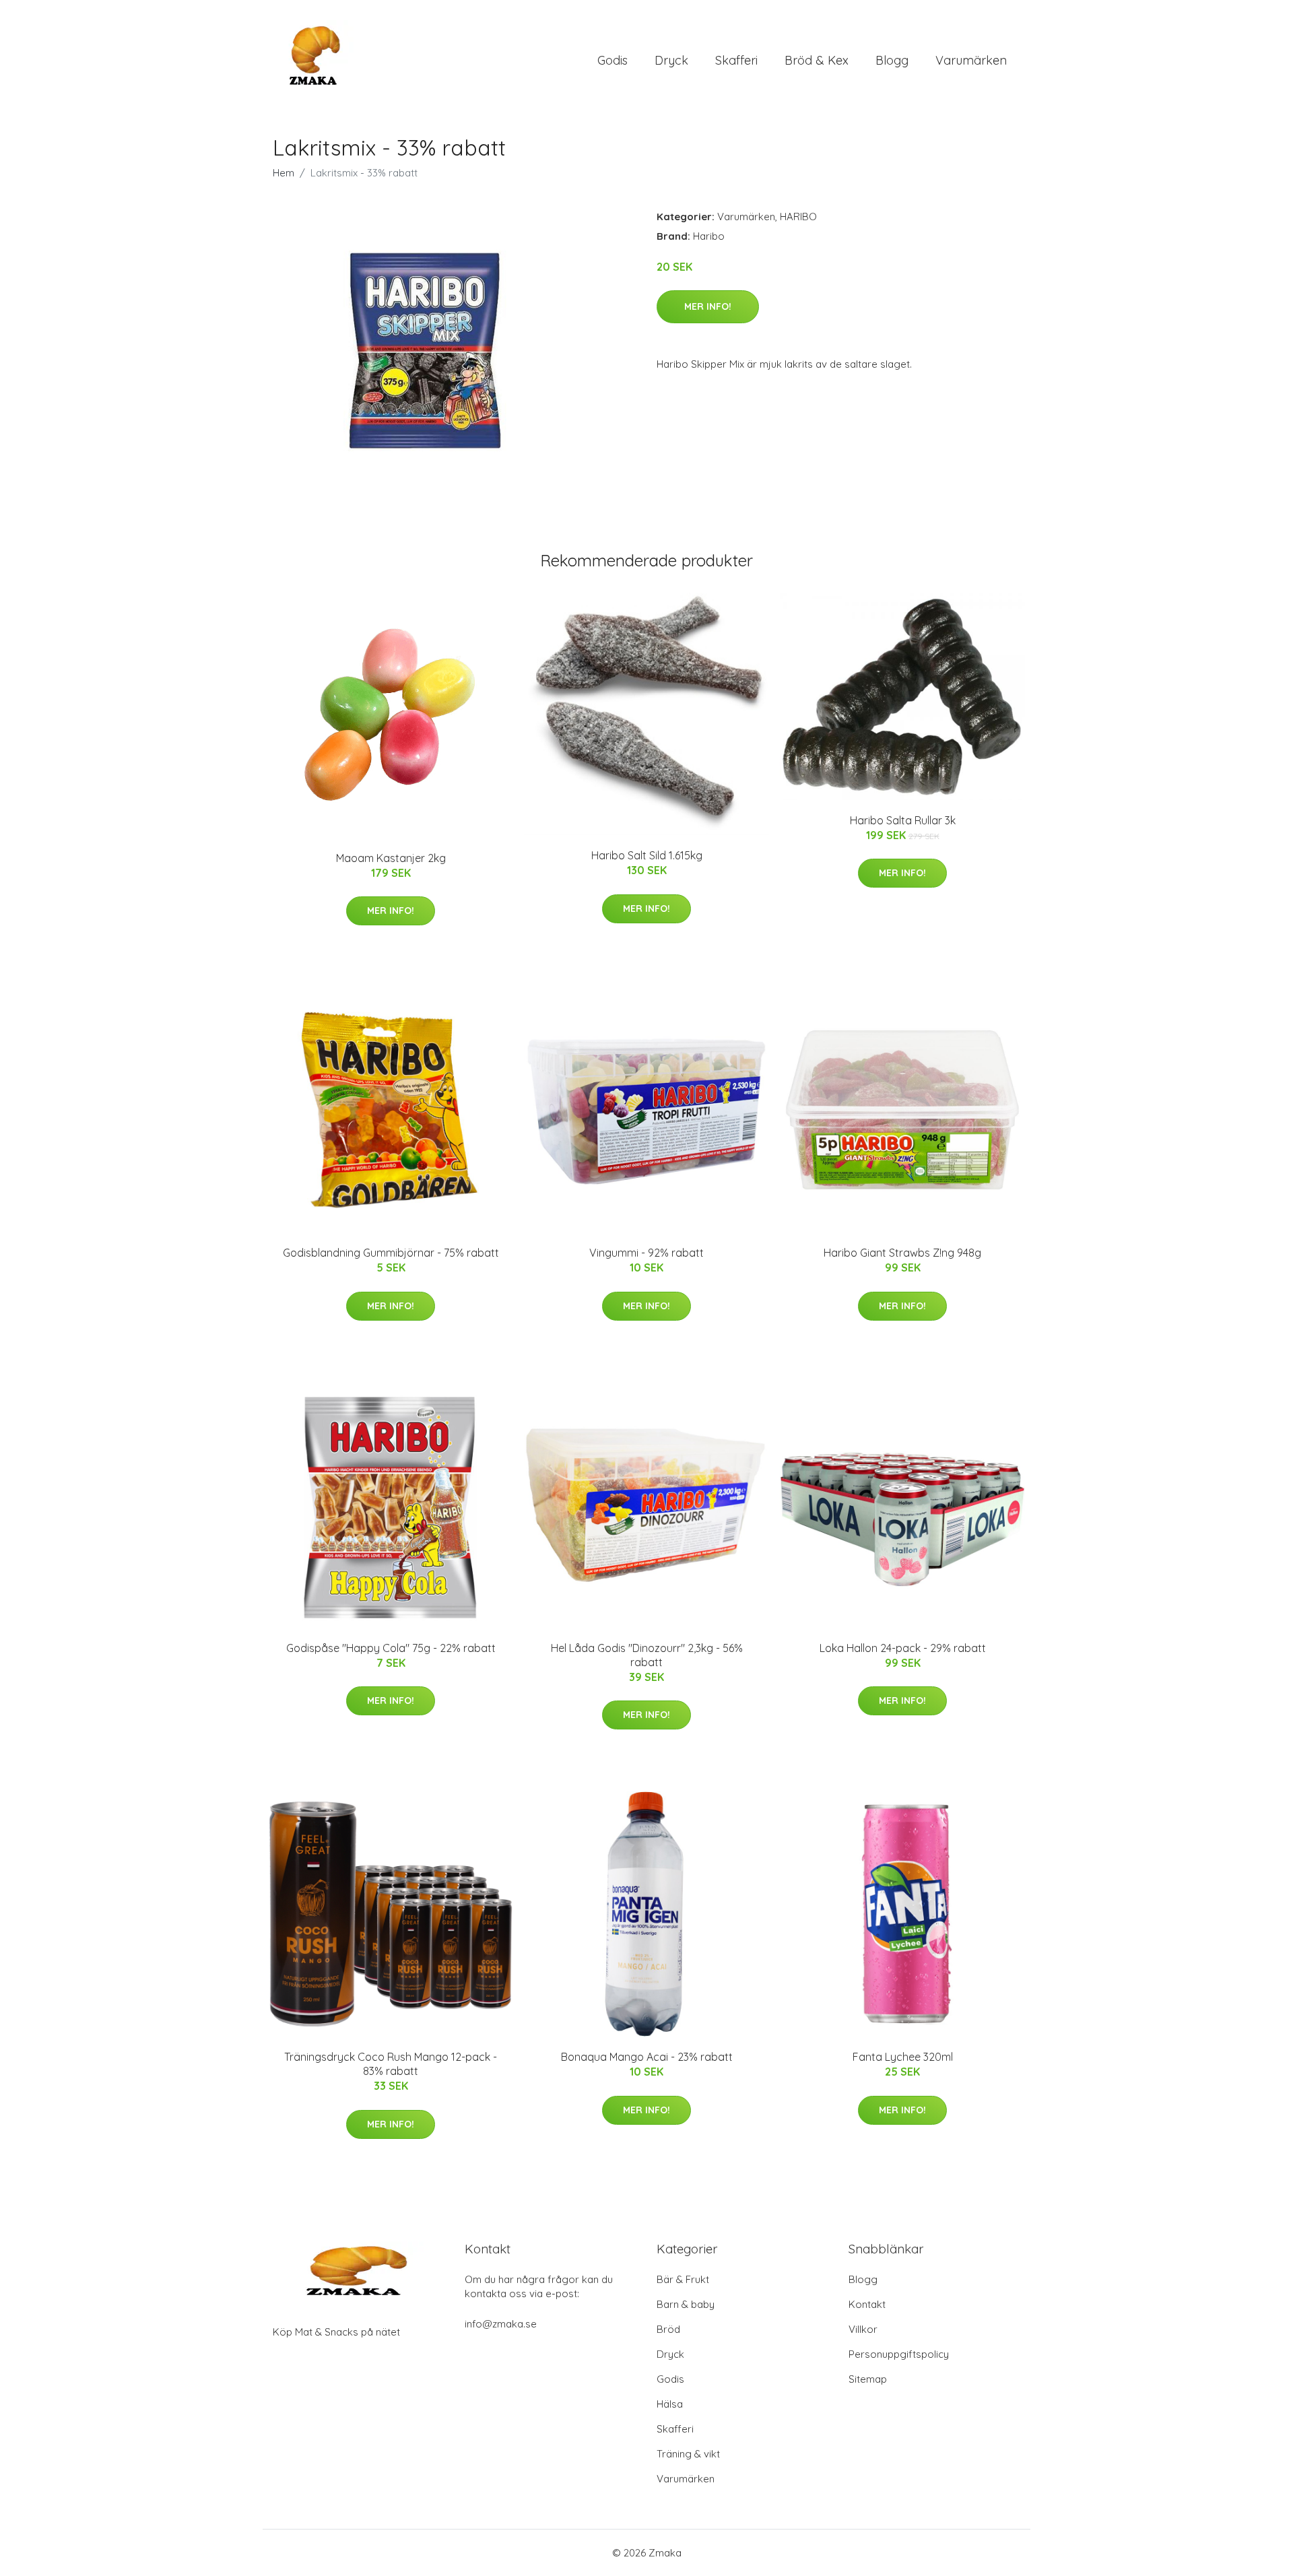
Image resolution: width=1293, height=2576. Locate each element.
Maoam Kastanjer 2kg (391, 858)
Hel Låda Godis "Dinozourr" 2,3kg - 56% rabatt (647, 1655)
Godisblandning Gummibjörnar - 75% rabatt (391, 1253)
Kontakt (867, 2304)
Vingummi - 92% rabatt (646, 1253)
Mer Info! (708, 306)
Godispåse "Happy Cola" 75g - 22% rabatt (391, 1648)
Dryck (671, 60)
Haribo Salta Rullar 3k (903, 820)
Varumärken (971, 60)
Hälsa (670, 2404)
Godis (612, 60)
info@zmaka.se (501, 2324)
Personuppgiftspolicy (899, 2354)
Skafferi (736, 60)
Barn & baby (686, 2304)
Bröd (668, 2329)
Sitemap (868, 2379)
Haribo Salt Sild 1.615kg (647, 855)
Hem (284, 173)
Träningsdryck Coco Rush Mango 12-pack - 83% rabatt (391, 2064)
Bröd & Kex (817, 60)
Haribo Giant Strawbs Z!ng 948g (902, 1253)
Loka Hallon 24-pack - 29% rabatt (903, 1648)
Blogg (892, 60)
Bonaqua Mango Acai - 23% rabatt (647, 2057)
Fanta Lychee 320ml (903, 2057)
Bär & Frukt (683, 2279)
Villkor (863, 2329)
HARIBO (798, 217)
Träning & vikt (688, 2454)
